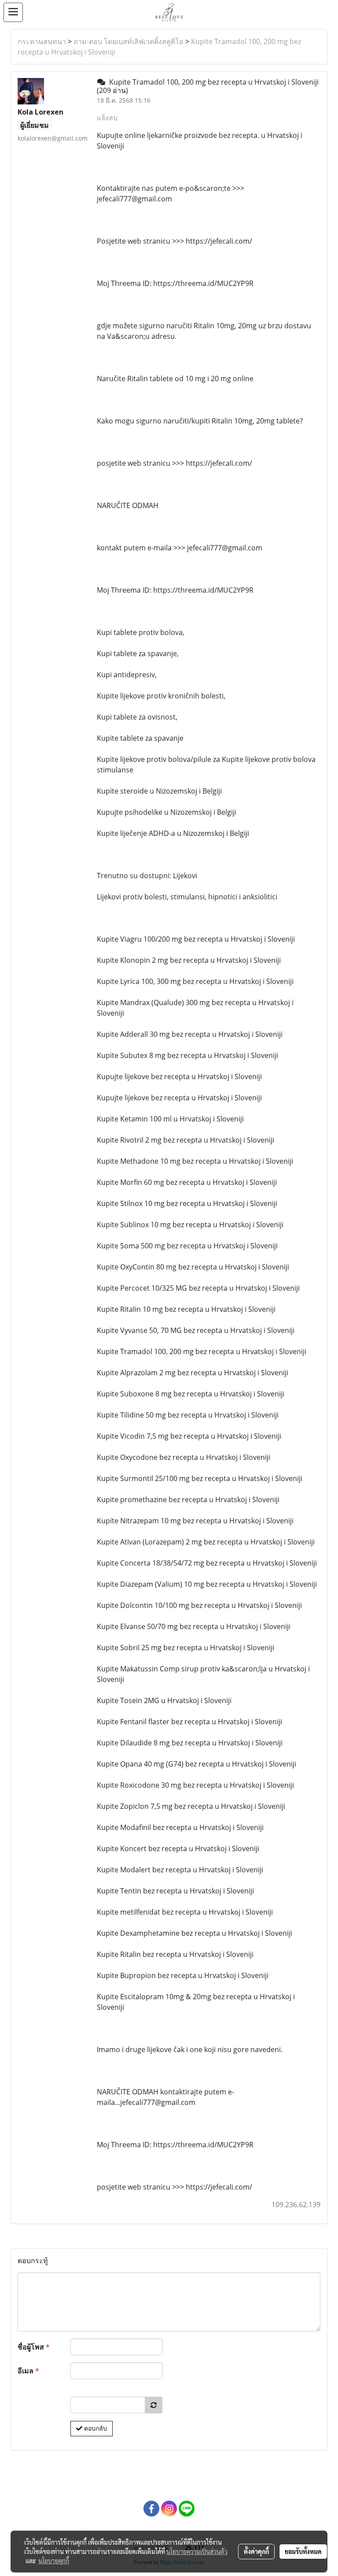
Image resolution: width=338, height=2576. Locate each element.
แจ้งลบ (107, 118)
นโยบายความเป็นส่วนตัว (197, 2551)
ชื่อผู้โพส (34, 2347)
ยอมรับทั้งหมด (303, 2551)
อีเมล (28, 2371)
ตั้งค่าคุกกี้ (256, 2551)
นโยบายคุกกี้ (54, 2561)
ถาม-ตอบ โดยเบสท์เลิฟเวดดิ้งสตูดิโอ (129, 41)
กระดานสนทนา (42, 41)
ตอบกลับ (95, 2428)
